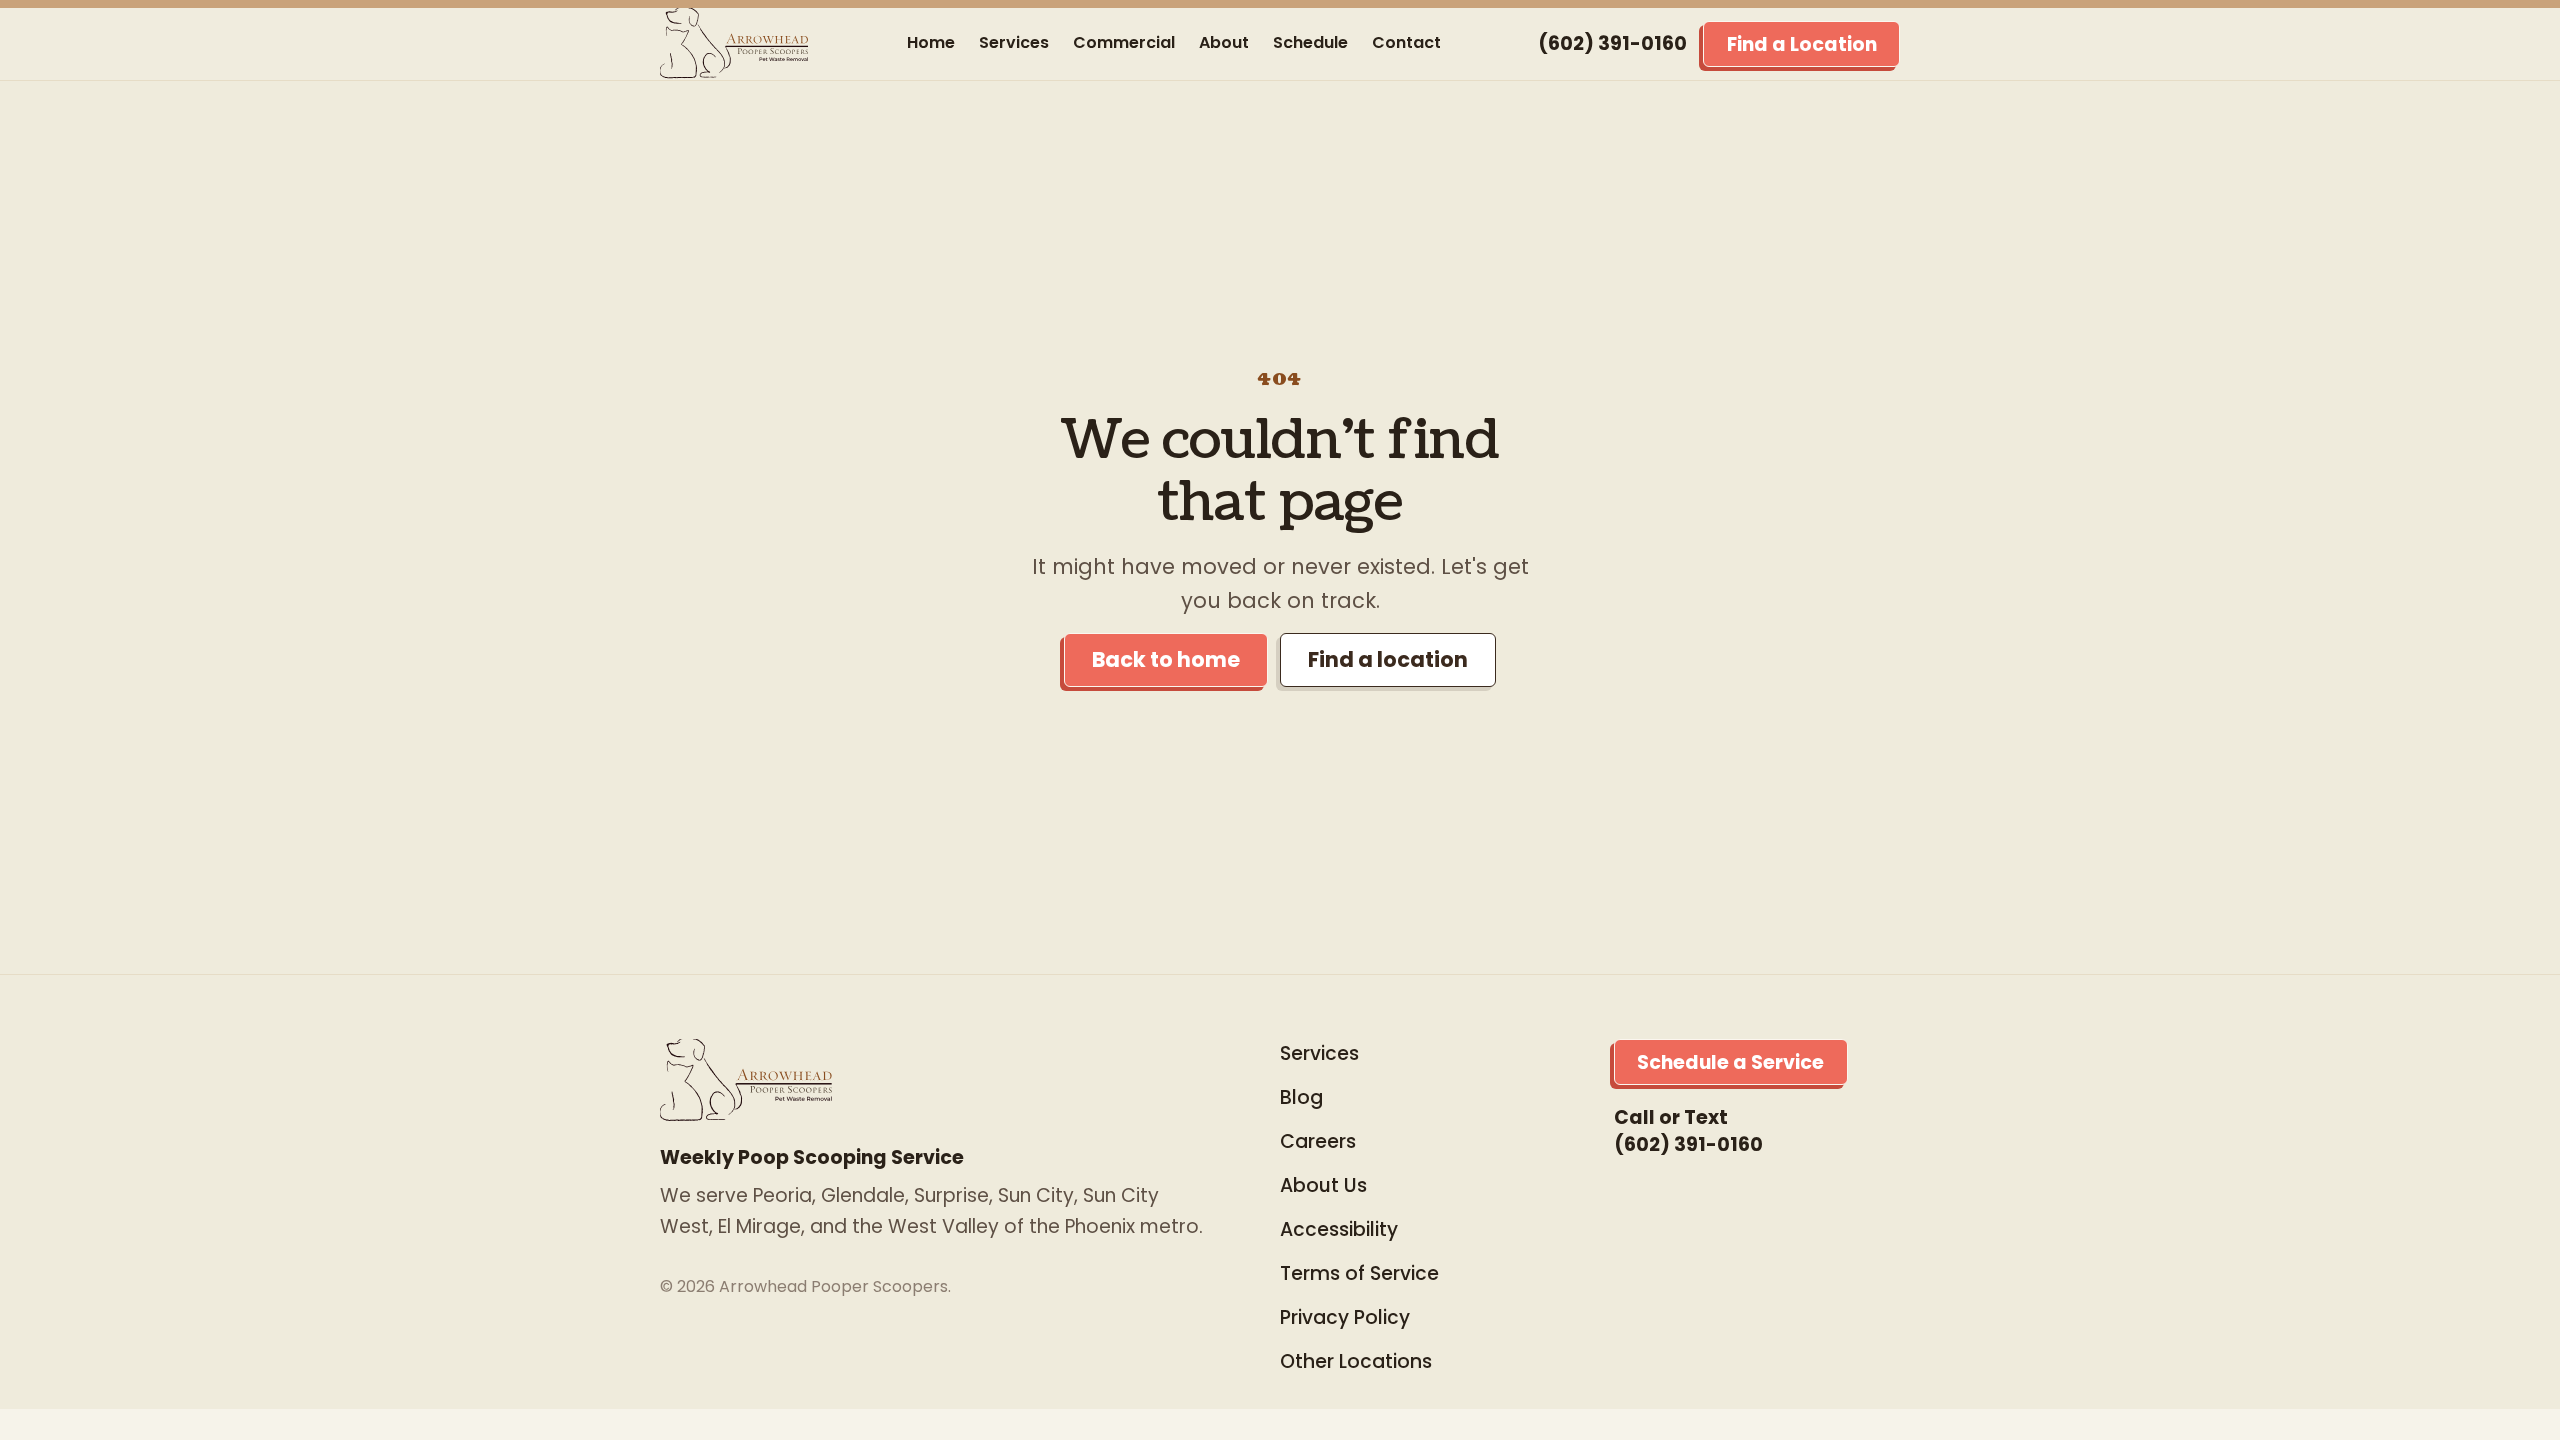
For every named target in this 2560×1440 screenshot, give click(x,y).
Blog (1301, 1097)
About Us (1323, 1185)
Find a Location (1802, 44)
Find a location (1388, 659)
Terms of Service (1359, 1273)
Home (931, 42)
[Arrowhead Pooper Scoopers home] (735, 44)
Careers (1318, 1141)
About (1224, 42)
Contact (1406, 42)
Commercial (1124, 42)
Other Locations (1356, 1361)
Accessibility (1339, 1229)
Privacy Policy (1345, 1317)
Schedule (1310, 42)
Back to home (1166, 659)
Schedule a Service (1730, 1062)
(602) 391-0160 (1612, 43)
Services (1014, 42)
